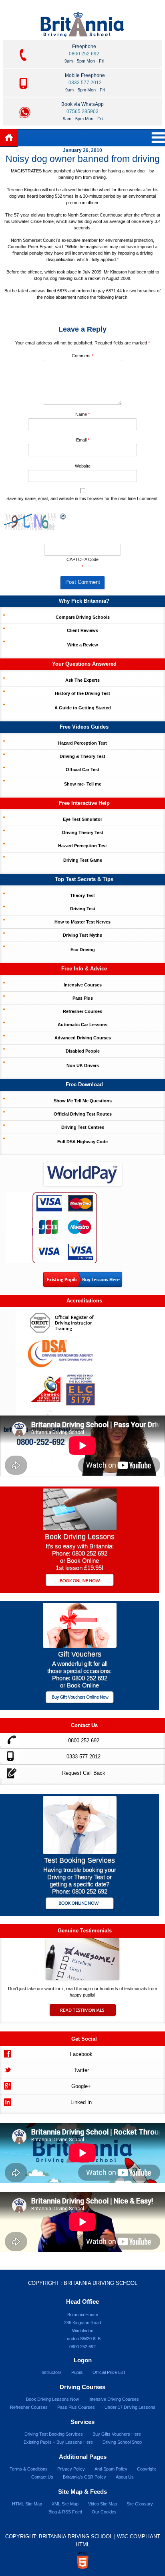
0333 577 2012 (85, 83)
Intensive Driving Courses (114, 2399)
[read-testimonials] (82, 2014)
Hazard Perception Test (82, 743)
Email (83, 440)
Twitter (81, 2070)
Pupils (77, 2372)
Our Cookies (104, 2512)
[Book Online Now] (79, 1581)
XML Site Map (65, 2504)
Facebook (81, 2054)
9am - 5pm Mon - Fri (84, 61)
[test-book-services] (80, 1852)
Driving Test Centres (83, 1127)
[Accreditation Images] (82, 1361)
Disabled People (83, 1051)
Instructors (51, 2372)
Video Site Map (103, 2504)
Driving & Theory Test (82, 756)
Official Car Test (82, 770)
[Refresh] (63, 517)
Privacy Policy (71, 2469)
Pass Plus (83, 998)
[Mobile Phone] (9, 1755)
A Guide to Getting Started (83, 708)
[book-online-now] (79, 1904)
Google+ (81, 2086)
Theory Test (82, 895)
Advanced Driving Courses (83, 1038)
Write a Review (83, 645)
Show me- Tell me (83, 784)
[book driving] (80, 1528)
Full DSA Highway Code (82, 1142)
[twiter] (7, 2069)
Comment (82, 356)
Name (82, 414)
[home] (9, 138)
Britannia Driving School (101, 2283)
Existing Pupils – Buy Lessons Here (58, 2442)
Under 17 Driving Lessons (130, 2407)
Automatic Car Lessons (82, 1025)
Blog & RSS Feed (65, 2512)
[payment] (54, 1227)
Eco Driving (83, 950)
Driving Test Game (83, 860)
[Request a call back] (9, 1772)
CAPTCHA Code (82, 559)
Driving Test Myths (82, 935)
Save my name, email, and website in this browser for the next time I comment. (82, 498)
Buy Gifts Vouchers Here (117, 2434)
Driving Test (83, 909)
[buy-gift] (79, 1698)
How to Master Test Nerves (82, 922)
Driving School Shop (122, 2442)
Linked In (81, 2102)
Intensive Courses (83, 985)
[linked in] (7, 2101)
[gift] (80, 1645)
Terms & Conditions (29, 2469)
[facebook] (7, 2053)
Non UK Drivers (83, 1065)
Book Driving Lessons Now (52, 2399)
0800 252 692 (84, 54)
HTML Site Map (27, 2504)
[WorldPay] (82, 1171)
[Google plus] (7, 2085)
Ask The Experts (82, 680)
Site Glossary (140, 2504)
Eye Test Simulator (82, 819)
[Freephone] (9, 1739)
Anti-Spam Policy (111, 2469)
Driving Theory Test (83, 832)
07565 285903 (82, 111)
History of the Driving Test (82, 693)
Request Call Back (84, 1773)
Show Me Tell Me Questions (83, 1101)
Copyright (146, 2469)
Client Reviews (82, 630)
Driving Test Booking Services (54, 2434)
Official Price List (109, 2372)
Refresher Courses (82, 1011)
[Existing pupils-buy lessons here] (83, 1285)
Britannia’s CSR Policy (85, 2477)
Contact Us (42, 2477)
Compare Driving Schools (83, 617)
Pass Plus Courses (76, 2407)
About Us (125, 2477)
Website (83, 466)
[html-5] (82, 2561)
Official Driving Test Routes (83, 1114)
